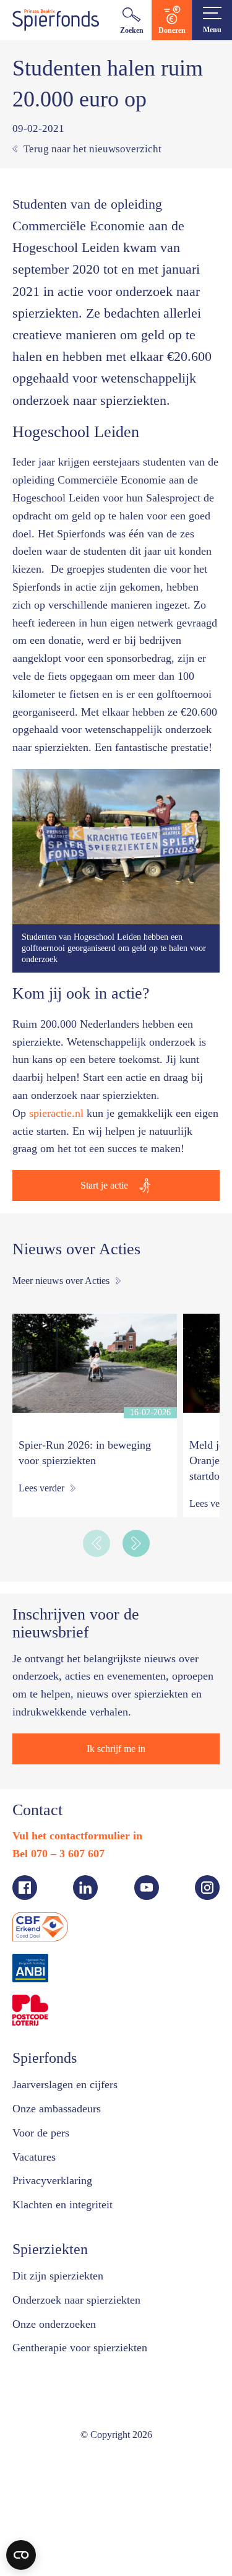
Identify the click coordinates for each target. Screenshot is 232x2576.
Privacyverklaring (52, 2180)
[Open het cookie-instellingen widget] (21, 2555)
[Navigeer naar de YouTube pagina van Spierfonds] (147, 1888)
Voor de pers (41, 2133)
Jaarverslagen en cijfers (65, 2084)
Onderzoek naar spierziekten (76, 2300)
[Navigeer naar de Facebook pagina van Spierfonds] (25, 1888)
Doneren (172, 30)
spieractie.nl (56, 1113)
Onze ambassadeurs (57, 2109)
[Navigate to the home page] (56, 20)
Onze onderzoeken (54, 2324)
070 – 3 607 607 (68, 1854)
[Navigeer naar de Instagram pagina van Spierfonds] (207, 1888)
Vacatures (34, 2157)
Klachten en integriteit (62, 2205)
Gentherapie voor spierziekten (80, 2348)
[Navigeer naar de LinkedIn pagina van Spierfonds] (85, 1888)
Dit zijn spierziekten (58, 2276)
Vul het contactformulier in (77, 1836)
